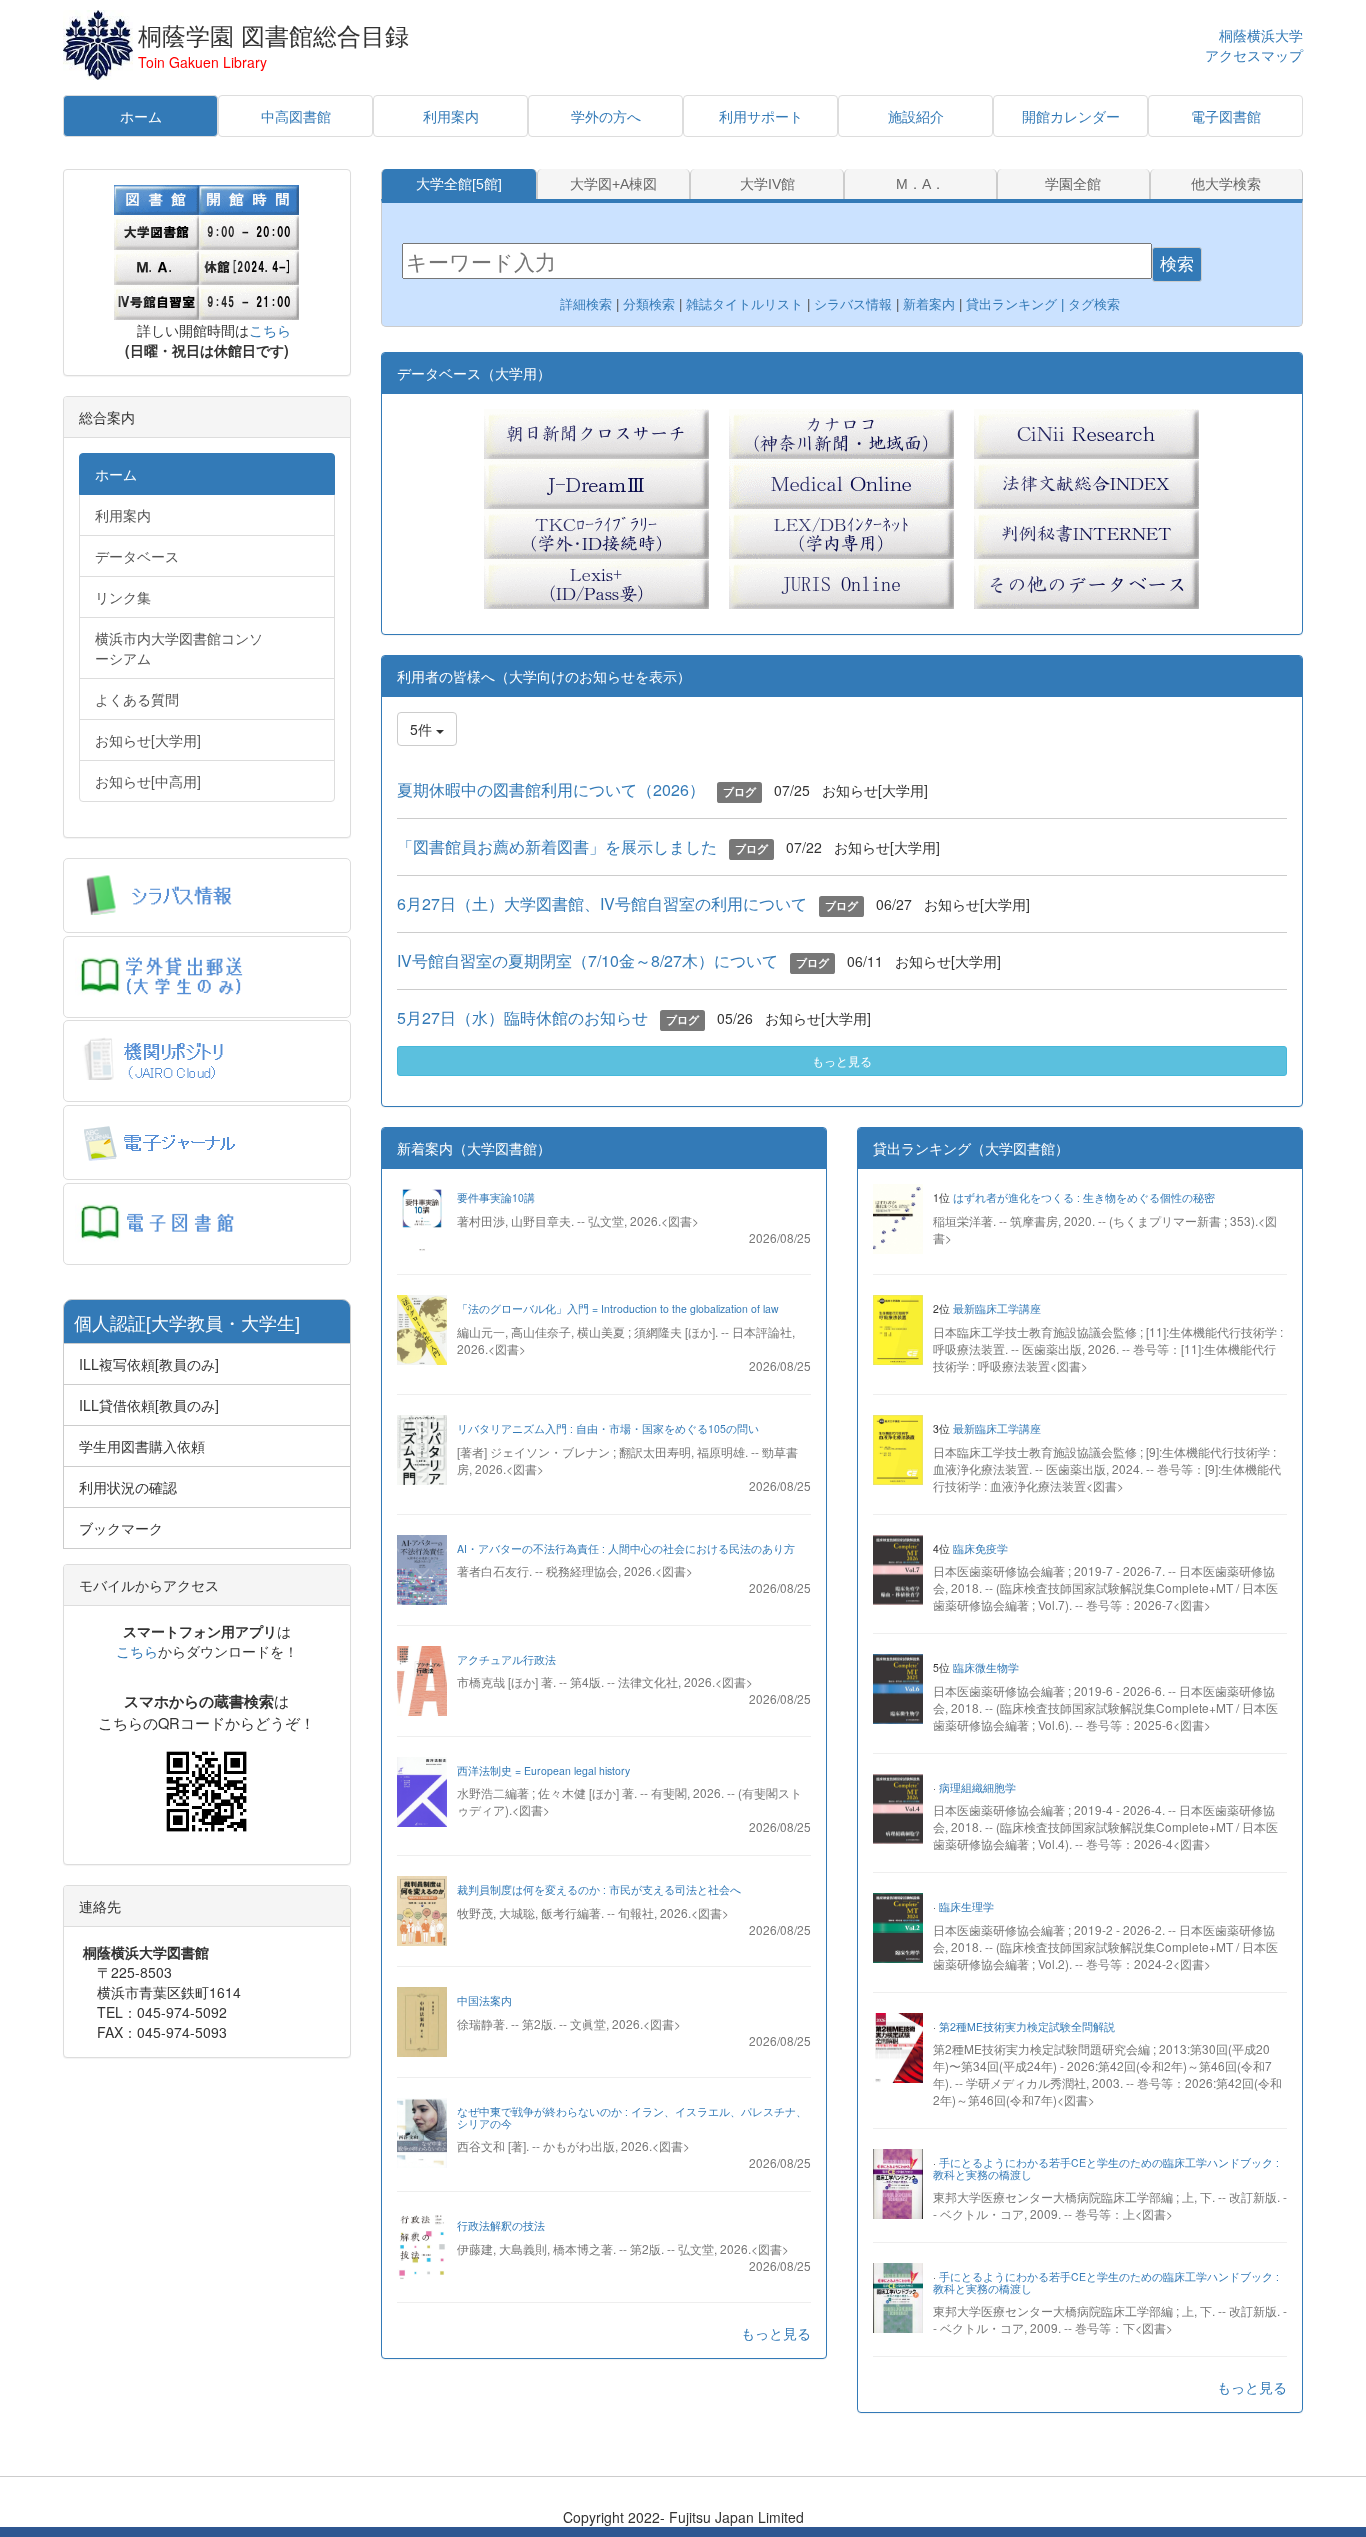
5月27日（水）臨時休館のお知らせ (522, 1017)
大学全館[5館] (459, 184)
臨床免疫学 (980, 1548)
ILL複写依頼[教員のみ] (149, 1364)
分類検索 (649, 304)
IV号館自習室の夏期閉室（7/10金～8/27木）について (587, 960)
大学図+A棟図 (613, 184)
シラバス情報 (853, 304)
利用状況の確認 (128, 1487)
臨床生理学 (966, 1906)
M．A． (920, 184)
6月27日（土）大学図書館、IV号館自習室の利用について (602, 903)
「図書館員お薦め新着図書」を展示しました (557, 846)
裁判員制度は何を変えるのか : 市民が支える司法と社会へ (599, 1889)
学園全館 (1073, 184)
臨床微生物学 (986, 1667)
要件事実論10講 (496, 1197)
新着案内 (929, 304)
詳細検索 (586, 304)
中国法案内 (484, 2000)
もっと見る (842, 1060)
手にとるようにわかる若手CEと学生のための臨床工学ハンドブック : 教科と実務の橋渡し (1106, 2168)
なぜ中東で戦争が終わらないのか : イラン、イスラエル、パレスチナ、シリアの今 (632, 2117)
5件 (423, 729)
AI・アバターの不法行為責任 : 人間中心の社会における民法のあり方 (626, 1548)
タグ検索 (1096, 304)
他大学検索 (1226, 184)
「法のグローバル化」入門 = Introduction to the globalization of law (618, 1308)
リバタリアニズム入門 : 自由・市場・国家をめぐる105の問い (608, 1428)
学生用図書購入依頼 (142, 1446)
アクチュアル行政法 (506, 1659)
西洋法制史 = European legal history (543, 1770)
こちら (270, 330)
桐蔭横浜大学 (1261, 35)
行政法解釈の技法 (501, 2225)
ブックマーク (121, 1528)
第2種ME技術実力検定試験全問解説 (1027, 2026)
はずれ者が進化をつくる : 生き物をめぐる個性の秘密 (1084, 1197)
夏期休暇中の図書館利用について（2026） (551, 789)
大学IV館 (767, 184)
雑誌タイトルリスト (742, 304)
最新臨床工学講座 (997, 1308)
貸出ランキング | (1017, 304)
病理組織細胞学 (977, 1787)
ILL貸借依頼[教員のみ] (149, 1405)
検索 (1177, 264)
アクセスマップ (1254, 56)
